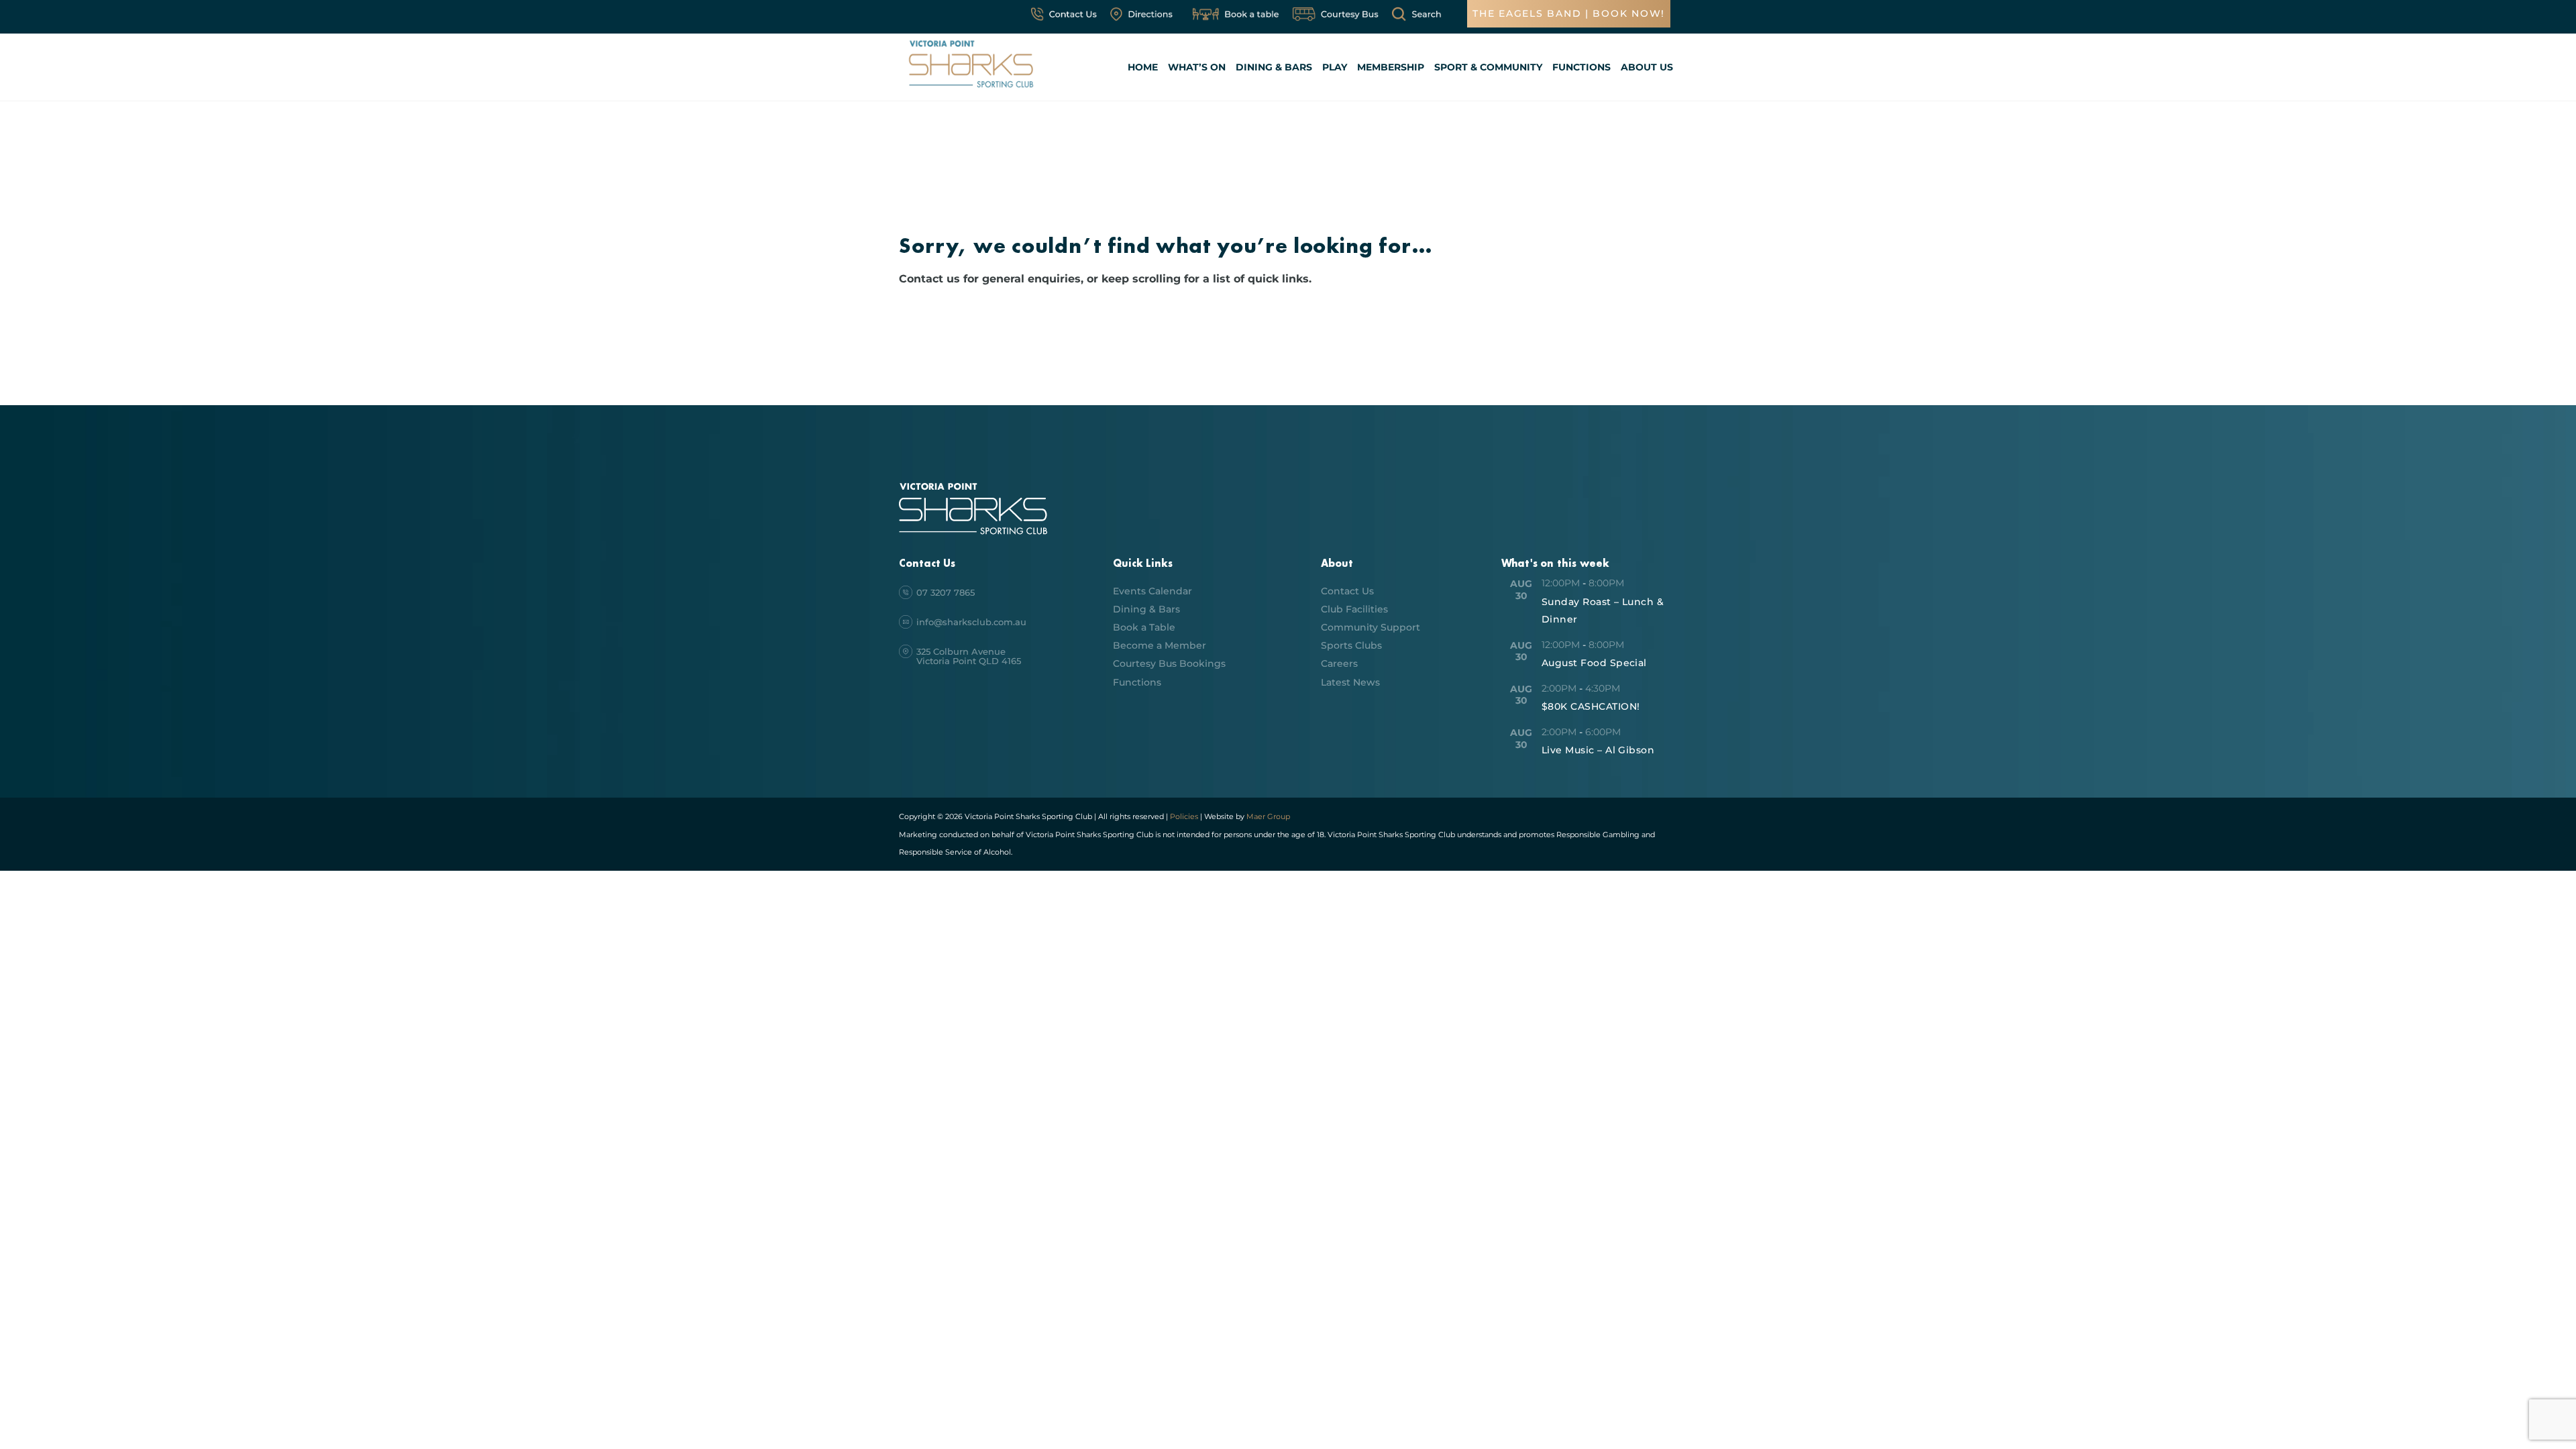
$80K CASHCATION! (1591, 706)
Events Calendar (1152, 591)
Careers (1339, 663)
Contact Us (1347, 591)
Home (1143, 67)
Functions (1581, 67)
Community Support (1371, 627)
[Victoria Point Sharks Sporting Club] (971, 90)
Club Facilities (1354, 609)
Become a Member (1160, 645)
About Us (1647, 67)
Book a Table (1144, 627)
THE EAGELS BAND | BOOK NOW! (1569, 13)
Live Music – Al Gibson (1598, 750)
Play (1335, 67)
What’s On (1197, 67)
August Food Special (1594, 663)
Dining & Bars (1274, 67)
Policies (1184, 816)
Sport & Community (1488, 67)
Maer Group (1267, 816)
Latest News (1350, 682)
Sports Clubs (1351, 645)
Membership (1391, 67)
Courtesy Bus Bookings (1169, 663)
